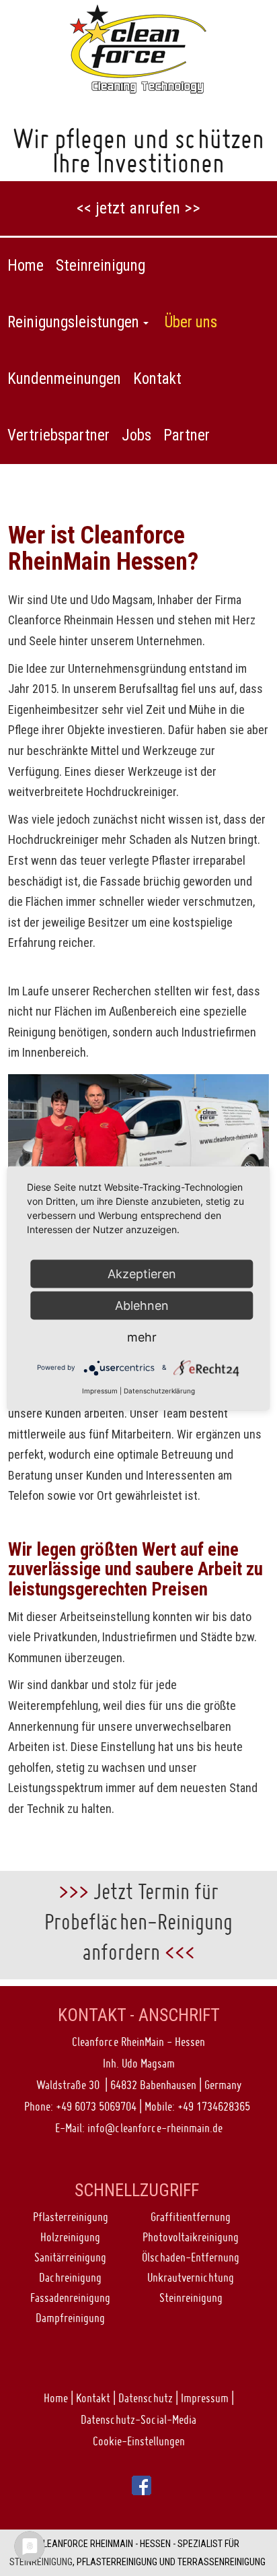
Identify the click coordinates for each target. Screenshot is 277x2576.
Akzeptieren (142, 1273)
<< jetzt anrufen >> (138, 208)
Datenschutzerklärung (159, 1390)
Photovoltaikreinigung (191, 2237)
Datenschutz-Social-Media (138, 2419)
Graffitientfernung (191, 2217)
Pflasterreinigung (71, 2217)
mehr (142, 1336)
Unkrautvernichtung (191, 2277)
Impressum (205, 2398)
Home (56, 2398)
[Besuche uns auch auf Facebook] (142, 2484)
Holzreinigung (70, 2237)
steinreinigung (41, 2562)
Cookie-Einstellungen (139, 2441)
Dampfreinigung (70, 2318)
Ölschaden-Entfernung (191, 2257)
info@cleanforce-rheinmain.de (155, 2128)
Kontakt (93, 2398)
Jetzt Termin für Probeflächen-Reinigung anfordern (138, 1922)
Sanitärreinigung (70, 2257)
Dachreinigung (70, 2277)
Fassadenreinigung (70, 2298)
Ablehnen (142, 1305)
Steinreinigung (191, 2298)
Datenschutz (146, 2398)
